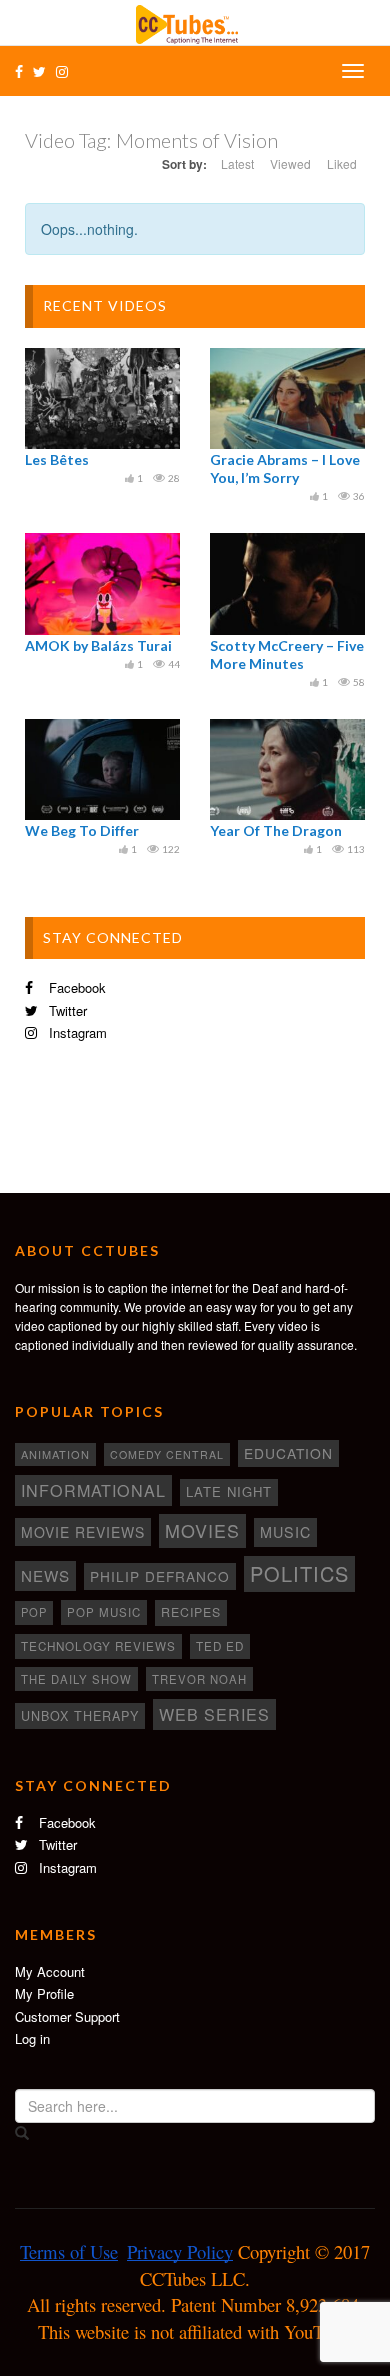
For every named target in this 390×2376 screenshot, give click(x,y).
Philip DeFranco (160, 1576)
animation (55, 1454)
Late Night (229, 1491)
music (285, 1532)
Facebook (75, 987)
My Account (50, 1971)
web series (214, 1714)
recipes (191, 1612)
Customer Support (67, 2016)
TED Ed (220, 1646)
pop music (104, 1612)
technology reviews (98, 1646)
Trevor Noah (199, 1679)
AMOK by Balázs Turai (98, 645)
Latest (237, 163)
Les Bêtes (57, 459)
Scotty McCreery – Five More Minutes (287, 654)
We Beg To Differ (82, 830)
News (45, 1575)
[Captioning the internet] (195, 22)
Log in (32, 2038)
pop (34, 1612)
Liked (342, 163)
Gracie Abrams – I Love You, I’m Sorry (285, 468)
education (288, 1453)
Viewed (290, 163)
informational (93, 1490)
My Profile (44, 1993)
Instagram (76, 1032)
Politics (299, 1573)
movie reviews (83, 1532)
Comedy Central (167, 1454)
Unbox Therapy (80, 1716)
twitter (66, 1010)
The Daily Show (76, 1679)
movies (202, 1530)
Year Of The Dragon (276, 830)
